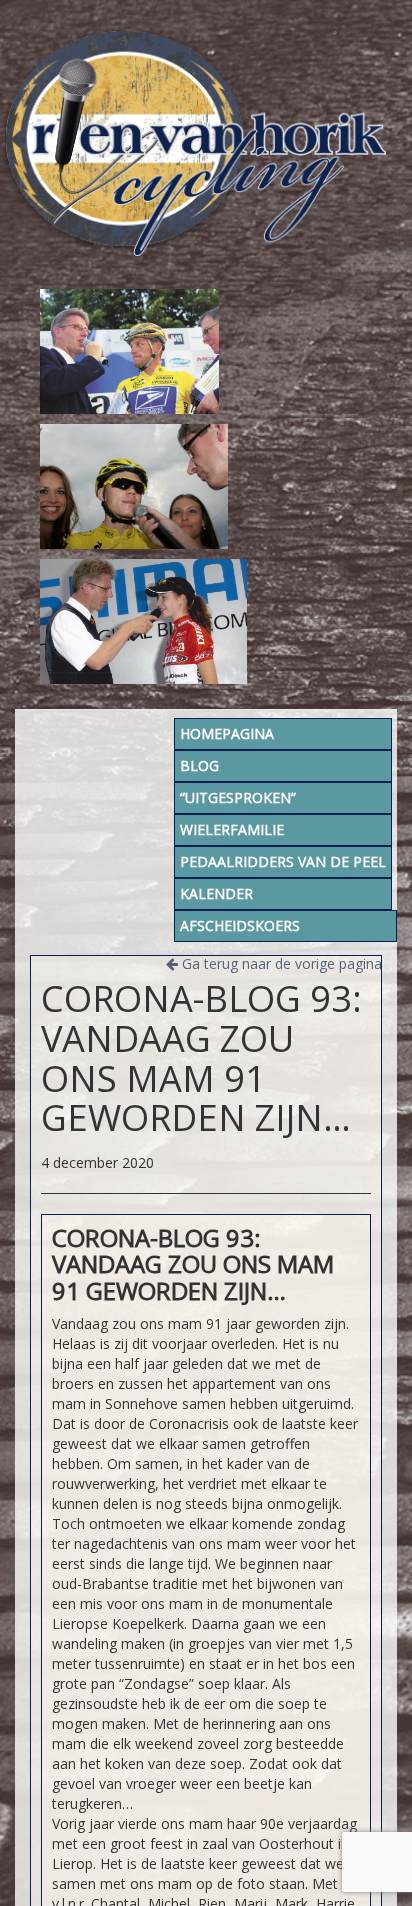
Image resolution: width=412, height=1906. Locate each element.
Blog (199, 765)
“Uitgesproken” (238, 797)
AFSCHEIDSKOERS (240, 925)
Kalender (216, 893)
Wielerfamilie (232, 829)
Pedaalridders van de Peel (283, 861)
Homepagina (227, 733)
